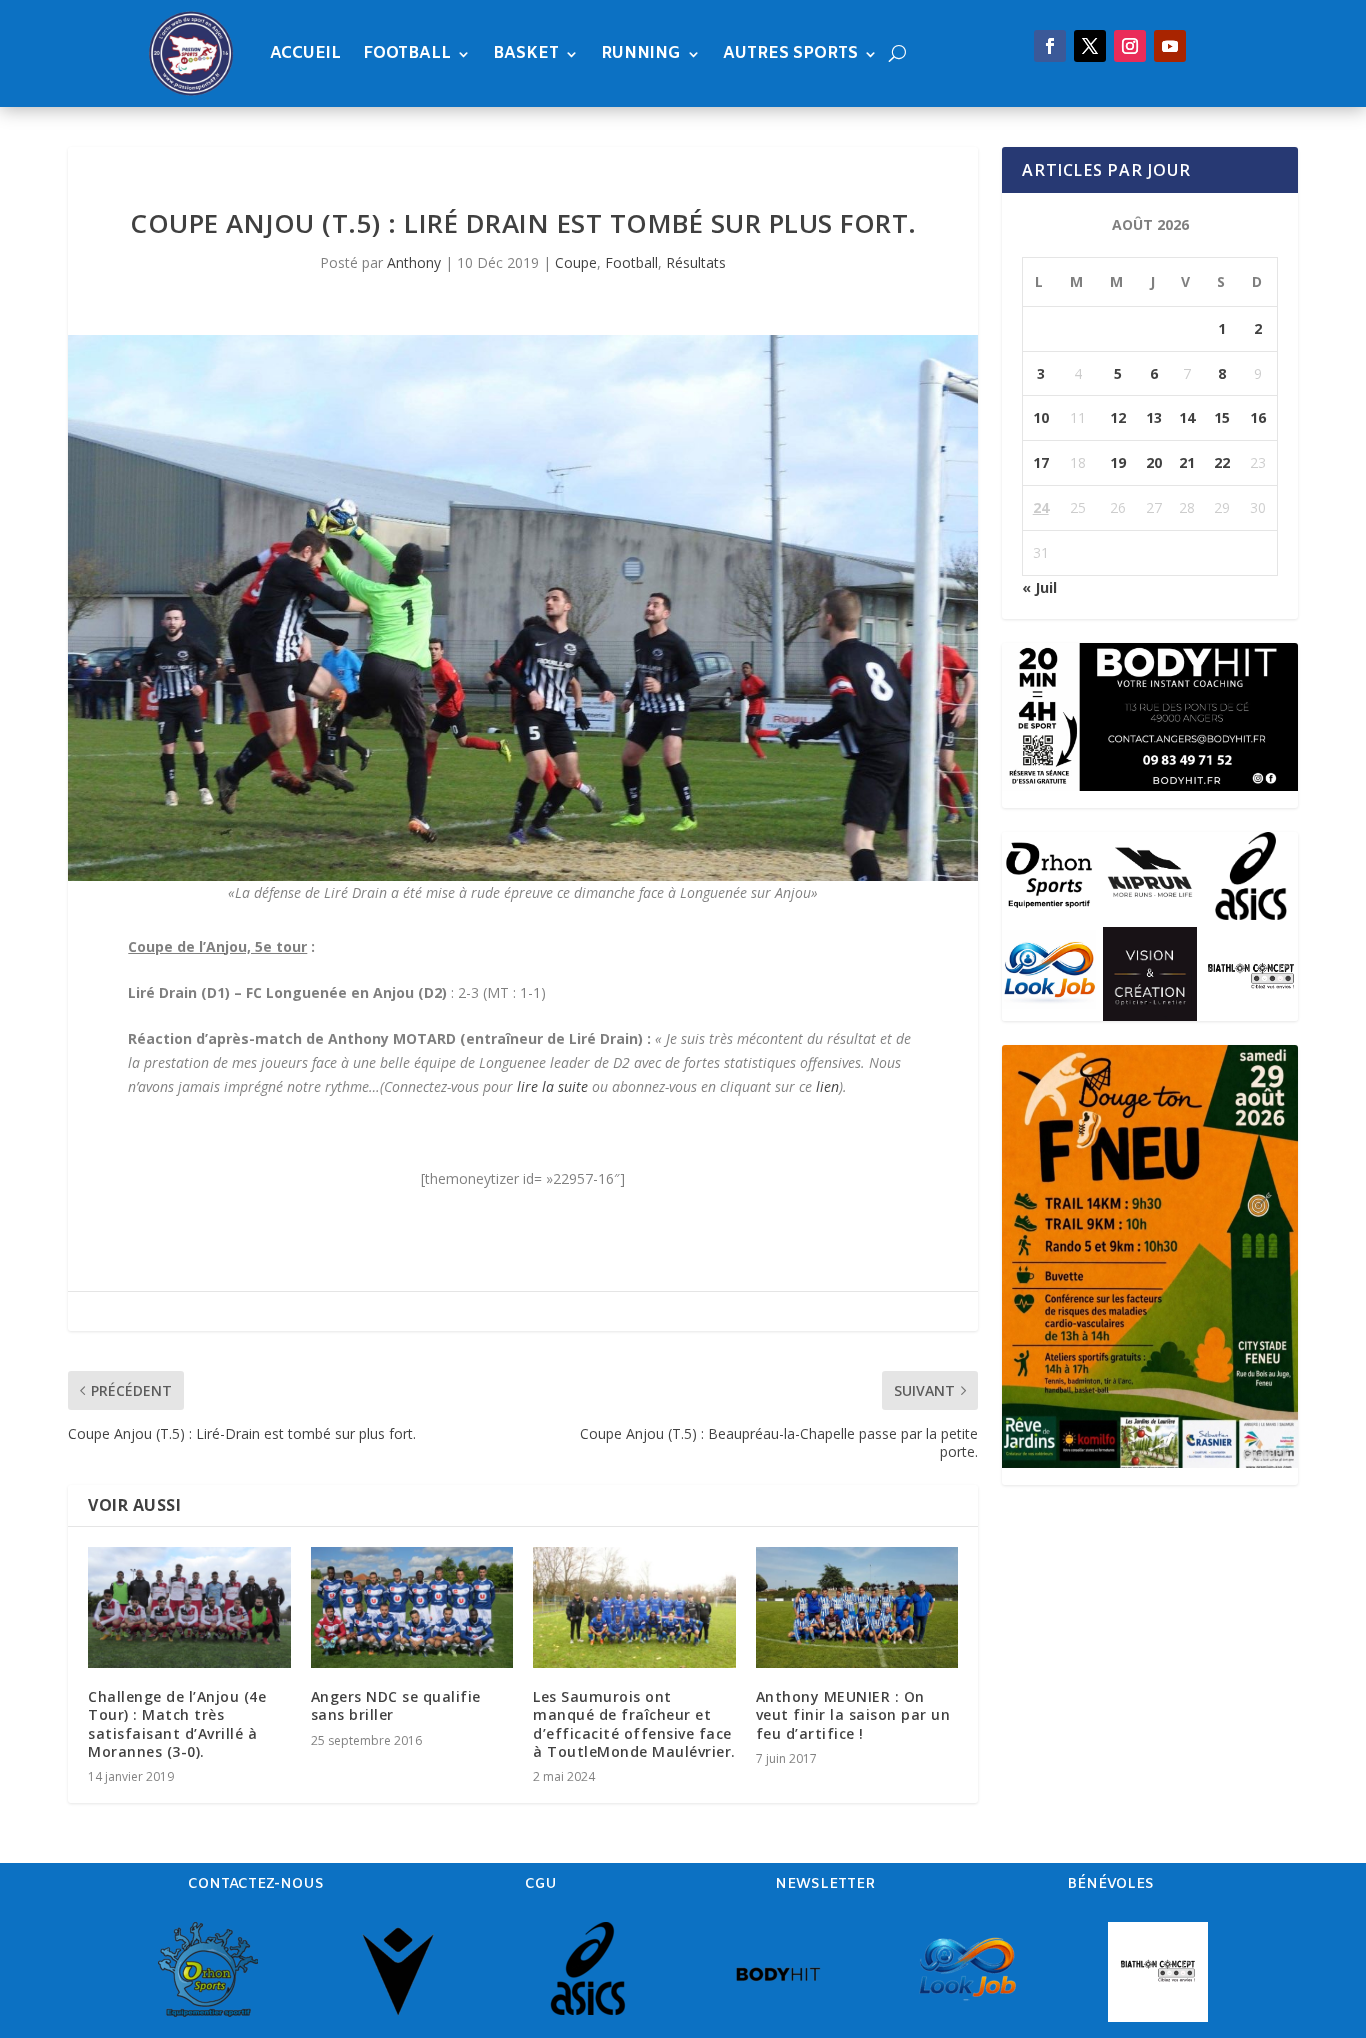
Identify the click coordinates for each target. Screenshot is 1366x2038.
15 (1222, 417)
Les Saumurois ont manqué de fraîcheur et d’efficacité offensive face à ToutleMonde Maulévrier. (634, 1724)
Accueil (305, 53)
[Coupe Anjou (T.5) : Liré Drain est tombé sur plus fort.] (523, 608)
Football (407, 53)
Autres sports (790, 53)
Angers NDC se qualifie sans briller (396, 1705)
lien (827, 1086)
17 (1041, 462)
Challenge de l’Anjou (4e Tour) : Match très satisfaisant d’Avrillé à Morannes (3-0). (177, 1724)
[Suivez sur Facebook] (1050, 46)
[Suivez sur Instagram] (1130, 46)
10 (1041, 417)
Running (641, 53)
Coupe (576, 262)
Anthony (414, 262)
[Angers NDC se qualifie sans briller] (412, 1608)
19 (1118, 462)
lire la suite (552, 1086)
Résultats (696, 262)
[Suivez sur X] (1090, 46)
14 (1187, 417)
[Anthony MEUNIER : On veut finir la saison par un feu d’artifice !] (857, 1608)
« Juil (1039, 587)
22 (1222, 462)
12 (1118, 417)
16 (1258, 417)
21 (1187, 462)
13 (1154, 417)
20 (1154, 462)
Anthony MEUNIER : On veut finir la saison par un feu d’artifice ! (853, 1714)
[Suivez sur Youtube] (1170, 46)
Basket (526, 53)
